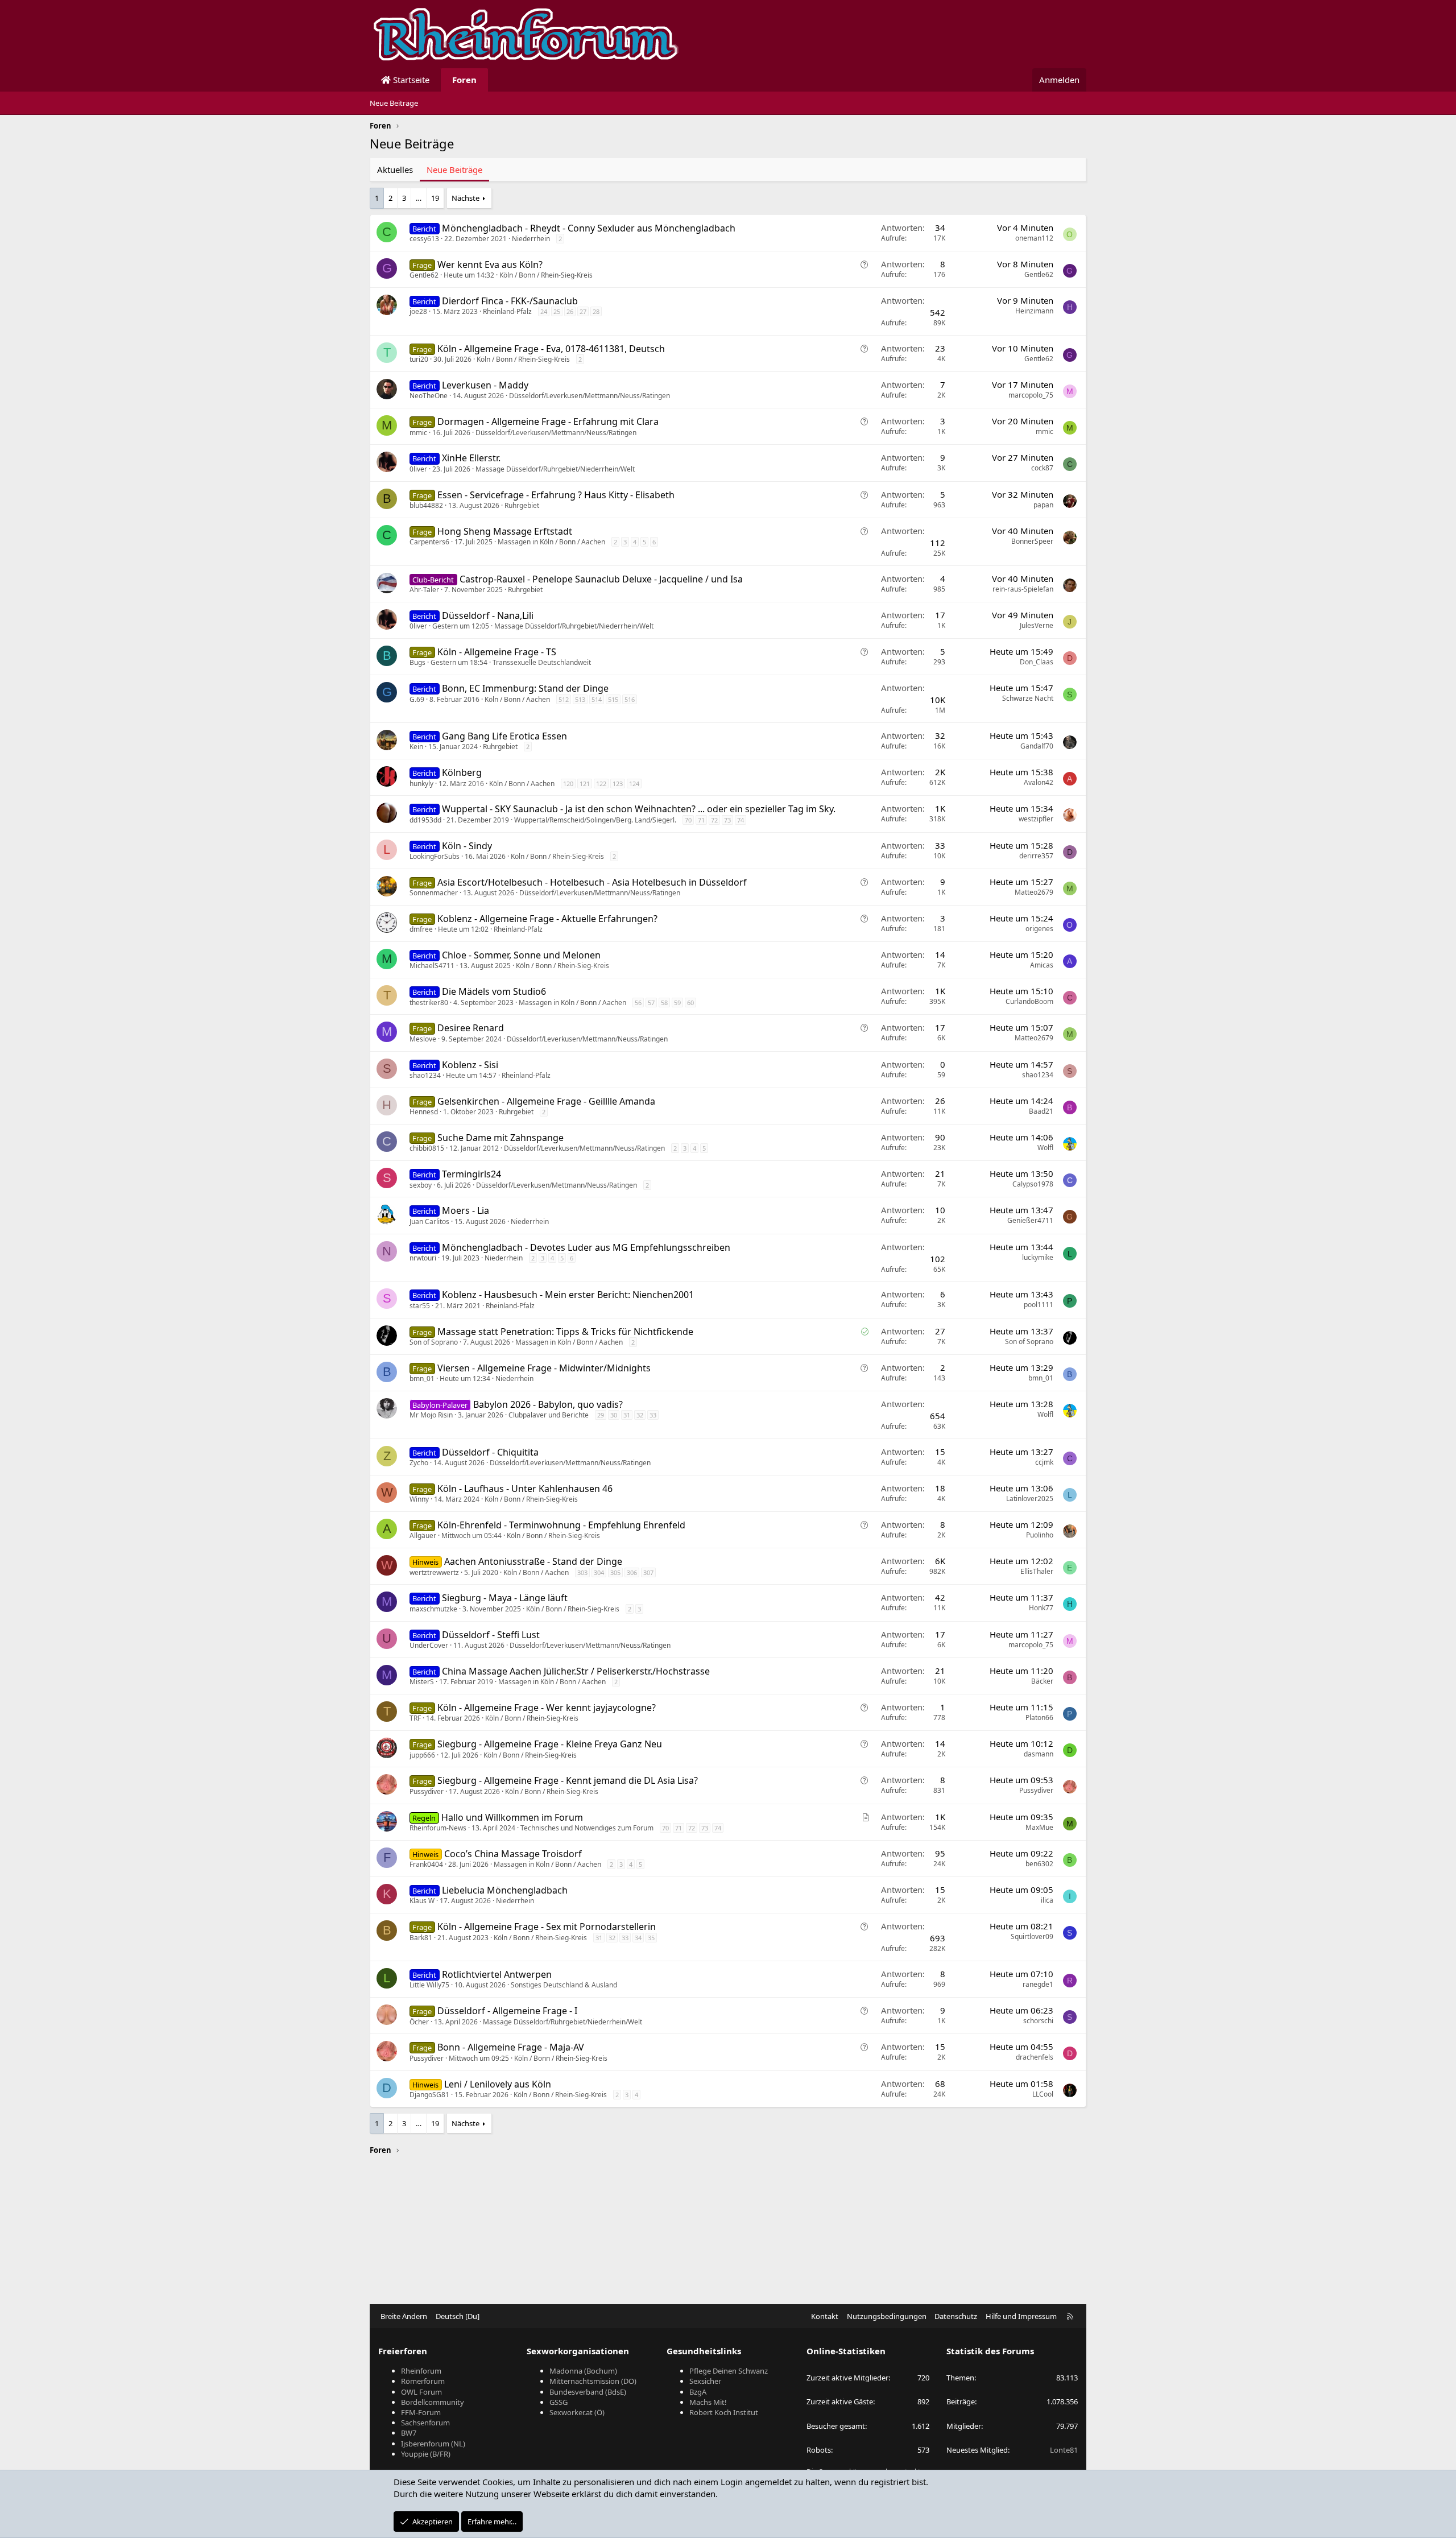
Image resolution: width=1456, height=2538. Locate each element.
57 (651, 1003)
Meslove (423, 1039)
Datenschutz (956, 2316)
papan (1043, 505)
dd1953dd (425, 820)
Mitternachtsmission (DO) (593, 2381)
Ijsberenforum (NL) (433, 2444)
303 (582, 1572)
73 (727, 820)
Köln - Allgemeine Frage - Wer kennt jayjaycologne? (547, 1708)
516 (630, 699)
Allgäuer (423, 1535)
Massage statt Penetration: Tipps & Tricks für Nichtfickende (565, 1332)
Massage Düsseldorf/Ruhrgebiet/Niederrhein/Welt (555, 469)
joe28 (418, 311)
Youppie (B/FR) (426, 2454)
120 (568, 784)
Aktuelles (395, 170)
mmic (418, 433)
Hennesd (424, 1112)
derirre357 (1036, 856)
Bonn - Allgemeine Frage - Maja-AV (511, 2047)
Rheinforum (421, 2371)
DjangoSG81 (429, 2095)
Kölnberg (462, 772)
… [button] (419, 198)
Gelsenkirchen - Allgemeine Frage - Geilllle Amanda (546, 1101)
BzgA (698, 2392)
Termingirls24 (471, 1174)
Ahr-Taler (424, 590)
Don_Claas (1037, 662)
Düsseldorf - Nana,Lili (488, 615)
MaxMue (1039, 1827)
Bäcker (1042, 1681)
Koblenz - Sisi (470, 1065)
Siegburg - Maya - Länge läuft (505, 1598)
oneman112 (1034, 238)
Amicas (1042, 965)
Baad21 (1041, 1111)
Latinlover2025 (1030, 1499)
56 (638, 1003)
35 (651, 1938)
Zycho (419, 1463)
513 (580, 699)
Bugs (417, 662)
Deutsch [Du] (458, 2316)
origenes (1039, 929)
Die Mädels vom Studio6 (494, 991)
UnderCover (429, 1645)
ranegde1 (1038, 1984)
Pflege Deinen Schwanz (729, 2371)
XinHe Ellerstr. (471, 458)
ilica (1047, 1900)
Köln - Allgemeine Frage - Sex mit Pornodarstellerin (547, 1927)
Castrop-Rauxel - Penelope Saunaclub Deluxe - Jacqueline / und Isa (601, 579)
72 (714, 820)
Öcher (419, 2022)
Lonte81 (1064, 2450)
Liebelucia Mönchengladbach (505, 1890)
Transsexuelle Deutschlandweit (542, 662)
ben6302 (1039, 1864)
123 (618, 784)
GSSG (559, 2402)
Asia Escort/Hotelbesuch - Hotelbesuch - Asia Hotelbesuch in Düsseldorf (592, 882)
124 (634, 784)
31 (627, 1415)
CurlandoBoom (1029, 1001)
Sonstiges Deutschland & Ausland (564, 1985)
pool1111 (1039, 1305)
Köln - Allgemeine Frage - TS (497, 652)
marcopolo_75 (1031, 395)
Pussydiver (427, 1791)
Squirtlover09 (1032, 1936)
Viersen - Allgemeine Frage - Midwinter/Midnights (544, 1368)
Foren (464, 80)
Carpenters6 (429, 542)
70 (688, 820)
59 (677, 1003)
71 (701, 820)
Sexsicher (705, 2381)
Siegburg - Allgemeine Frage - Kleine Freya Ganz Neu (550, 1744)
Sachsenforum (425, 2423)
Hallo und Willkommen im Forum (512, 1817)
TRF (415, 1718)
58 (664, 1003)
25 (557, 311)
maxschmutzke (433, 1609)
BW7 (409, 2433)
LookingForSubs (435, 856)
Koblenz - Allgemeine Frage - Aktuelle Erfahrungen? (547, 919)
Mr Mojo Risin (431, 1415)
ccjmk (1044, 1462)
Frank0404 (426, 1864)
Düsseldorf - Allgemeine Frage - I (507, 2011)
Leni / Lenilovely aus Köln (498, 2084)
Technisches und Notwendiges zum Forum (587, 1828)
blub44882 (426, 505)
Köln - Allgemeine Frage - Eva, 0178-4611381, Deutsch (551, 349)
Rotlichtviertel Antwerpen (497, 1974)
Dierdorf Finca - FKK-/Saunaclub (510, 301)
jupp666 (422, 1755)
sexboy (421, 1185)
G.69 (417, 699)
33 (653, 1415)
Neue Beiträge (394, 103)
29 (601, 1415)
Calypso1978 (1033, 1184)
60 (690, 1003)
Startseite (410, 80)
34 (638, 1938)
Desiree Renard (471, 1028)
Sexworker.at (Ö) (577, 2412)
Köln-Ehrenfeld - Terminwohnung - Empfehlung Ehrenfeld (561, 1525)
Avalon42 (1039, 782)
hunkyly (421, 784)
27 (583, 311)
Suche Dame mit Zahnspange (500, 1138)
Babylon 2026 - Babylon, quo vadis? (548, 1404)
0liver (418, 469)
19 (435, 198)
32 (640, 1415)
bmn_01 (422, 1378)
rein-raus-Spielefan (1023, 589)
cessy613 (424, 239)
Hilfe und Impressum (1021, 2316)
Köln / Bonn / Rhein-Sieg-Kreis (546, 275)
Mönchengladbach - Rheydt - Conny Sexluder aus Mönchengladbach (589, 228)
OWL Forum (421, 2392)
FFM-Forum (421, 2412)
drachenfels (1035, 2057)
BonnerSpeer (1032, 541)
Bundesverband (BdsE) (588, 2392)
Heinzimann (1034, 311)
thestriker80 (429, 1003)
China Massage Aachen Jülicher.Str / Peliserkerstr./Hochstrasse (576, 1671)
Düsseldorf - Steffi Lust (491, 1635)
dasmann (1039, 1754)
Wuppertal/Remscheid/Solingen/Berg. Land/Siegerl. (595, 820)
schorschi (1038, 2021)
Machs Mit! (708, 2402)
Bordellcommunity (433, 2402)
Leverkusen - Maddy (485, 385)
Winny (419, 1499)
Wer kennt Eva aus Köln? (490, 264)
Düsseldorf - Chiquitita (490, 1452)
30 (614, 1415)
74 (741, 820)
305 (615, 1572)
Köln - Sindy (467, 846)
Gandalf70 (1037, 746)
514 (597, 699)
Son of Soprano (434, 1342)
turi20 (419, 359)
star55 (420, 1306)
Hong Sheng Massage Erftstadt (505, 531)
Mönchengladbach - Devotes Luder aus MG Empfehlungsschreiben (586, 1247)
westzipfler (1036, 819)
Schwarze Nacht (1028, 698)
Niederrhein (531, 239)
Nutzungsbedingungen (887, 2316)
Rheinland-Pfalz (507, 311)
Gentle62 (424, 275)
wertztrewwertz (434, 1572)
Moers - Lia (466, 1210)
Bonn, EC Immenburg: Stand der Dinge (525, 688)
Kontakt (825, 2316)
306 (632, 1572)
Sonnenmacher (434, 893)
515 (613, 699)
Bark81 (421, 1938)
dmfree (421, 929)
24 (544, 311)
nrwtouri (423, 1258)
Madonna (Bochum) (583, 2371)
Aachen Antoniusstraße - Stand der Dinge (533, 1561)
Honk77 (1041, 1608)
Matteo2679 (1034, 892)
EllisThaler (1037, 1571)
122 (601, 784)
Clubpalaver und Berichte (549, 1415)
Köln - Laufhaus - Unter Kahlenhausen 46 (525, 1489)
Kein (416, 747)
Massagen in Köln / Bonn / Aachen (551, 542)
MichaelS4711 (432, 966)
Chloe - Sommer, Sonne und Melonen (521, 955)
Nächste (466, 198)
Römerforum (423, 2381)
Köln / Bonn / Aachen (517, 699)
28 (596, 311)
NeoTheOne (429, 396)
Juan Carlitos (429, 1222)
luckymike (1038, 1257)
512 (564, 699)
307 (648, 1572)
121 (585, 784)
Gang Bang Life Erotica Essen (504, 736)
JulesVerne (1037, 625)
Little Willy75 (429, 1985)
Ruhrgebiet (522, 505)
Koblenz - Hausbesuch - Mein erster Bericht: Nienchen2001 (568, 1295)
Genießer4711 (1030, 1220)
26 (570, 311)
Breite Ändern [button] (404, 2316)
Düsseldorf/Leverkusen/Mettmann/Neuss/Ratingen (590, 396)
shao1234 (425, 1075)
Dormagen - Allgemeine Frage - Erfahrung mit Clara (548, 421)
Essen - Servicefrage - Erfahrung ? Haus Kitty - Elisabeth (556, 495)
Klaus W (422, 1901)
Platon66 (1039, 1718)
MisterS (422, 1682)
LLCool (1043, 2094)
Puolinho (1040, 1535)
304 (599, 1572)
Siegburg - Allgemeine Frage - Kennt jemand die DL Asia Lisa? (568, 1780)
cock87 (1042, 468)
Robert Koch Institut (724, 2412)
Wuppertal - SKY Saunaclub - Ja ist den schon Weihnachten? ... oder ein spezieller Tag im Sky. (639, 809)
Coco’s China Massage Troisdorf (513, 1854)
